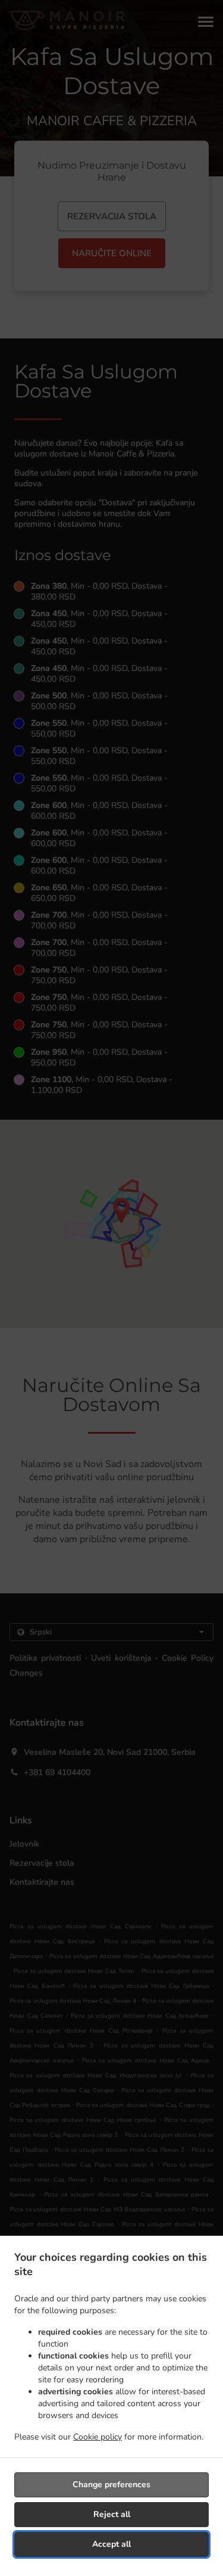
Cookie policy (98, 2437)
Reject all (112, 2514)
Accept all (111, 2544)
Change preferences (111, 2485)
